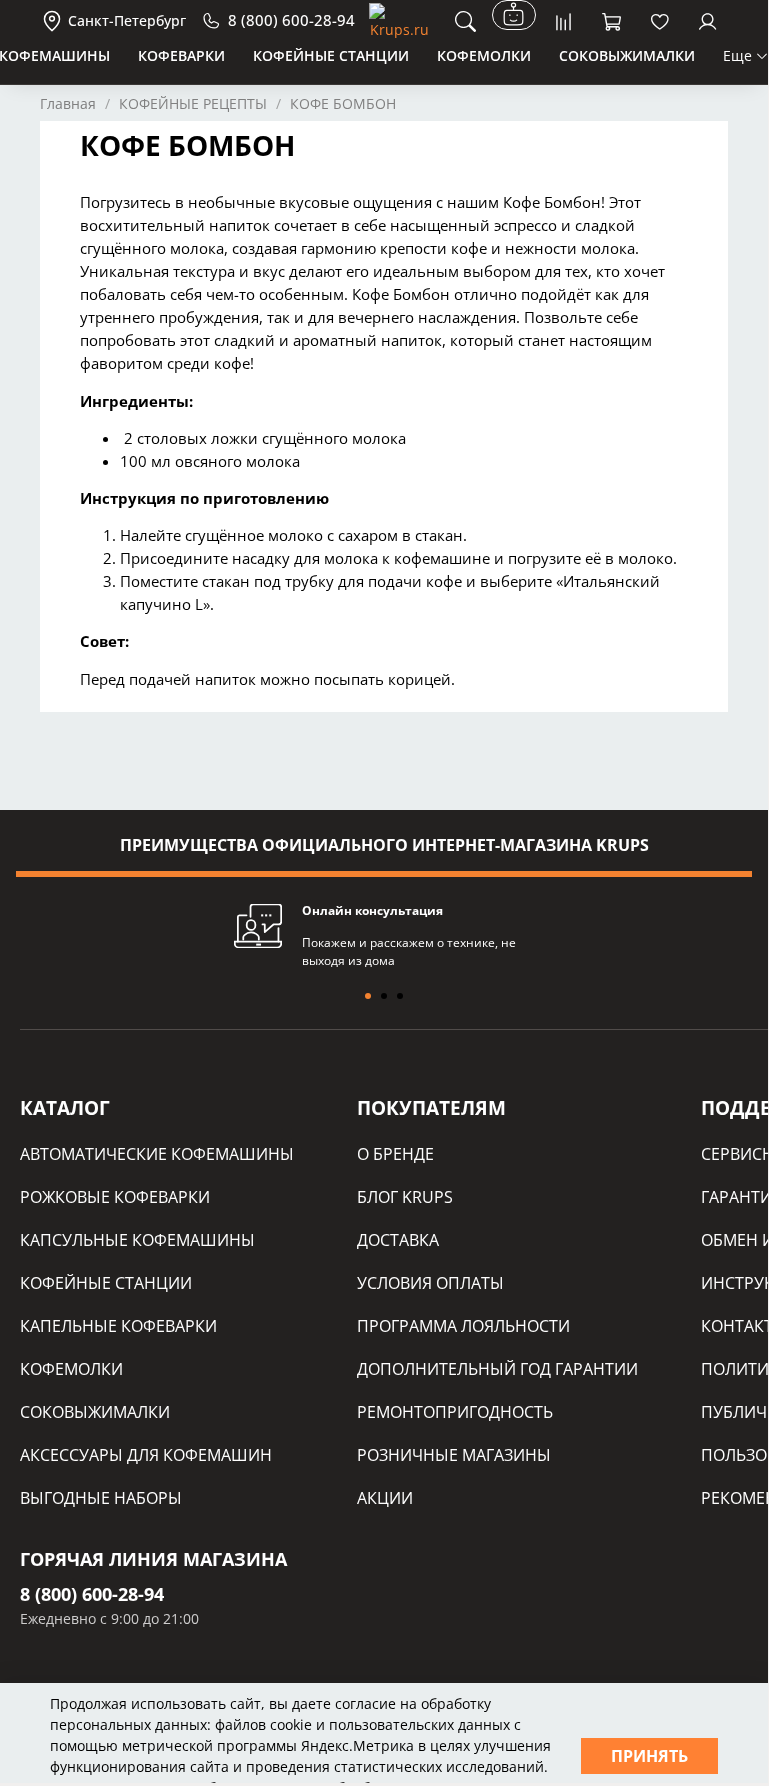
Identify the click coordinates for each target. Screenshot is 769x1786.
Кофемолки (484, 55)
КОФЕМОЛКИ (71, 1369)
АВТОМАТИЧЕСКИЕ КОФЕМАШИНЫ (157, 1154)
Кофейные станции (331, 55)
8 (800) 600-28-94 (92, 1594)
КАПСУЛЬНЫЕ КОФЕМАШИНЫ (137, 1240)
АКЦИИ (385, 1498)
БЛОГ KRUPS (405, 1197)
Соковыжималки (627, 55)
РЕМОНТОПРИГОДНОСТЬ (455, 1412)
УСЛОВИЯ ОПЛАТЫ (430, 1283)
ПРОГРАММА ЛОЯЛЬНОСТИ (463, 1326)
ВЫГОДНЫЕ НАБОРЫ (101, 1498)
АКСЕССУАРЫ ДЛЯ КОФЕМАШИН (146, 1455)
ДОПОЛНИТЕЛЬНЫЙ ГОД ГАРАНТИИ (497, 1369)
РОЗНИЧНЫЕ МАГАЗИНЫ (454, 1455)
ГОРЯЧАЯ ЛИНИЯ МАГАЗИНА (153, 1559)
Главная (68, 103)
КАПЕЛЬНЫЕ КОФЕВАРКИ (118, 1326)
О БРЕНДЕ (395, 1154)
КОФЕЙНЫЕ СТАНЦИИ (106, 1283)
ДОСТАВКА (398, 1240)
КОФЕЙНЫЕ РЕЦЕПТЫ (193, 103)
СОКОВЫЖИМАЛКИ (95, 1412)
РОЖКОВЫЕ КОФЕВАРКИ (115, 1197)
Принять (649, 1756)
